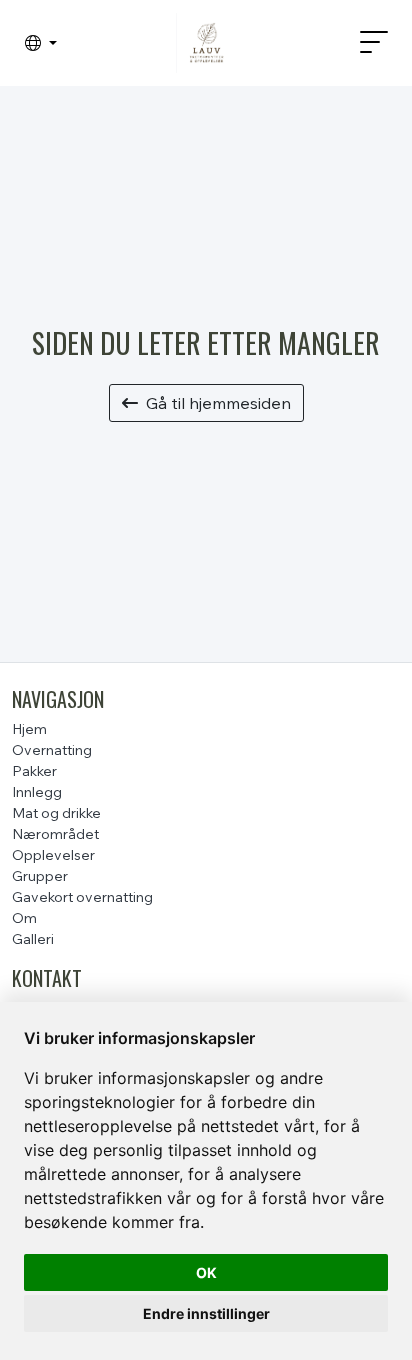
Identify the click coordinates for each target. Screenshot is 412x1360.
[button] (41, 43)
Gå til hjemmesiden (218, 403)
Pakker (34, 771)
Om (24, 918)
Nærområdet (55, 834)
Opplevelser (53, 855)
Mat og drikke (56, 813)
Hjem (29, 729)
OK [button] (206, 1272)
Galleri (33, 939)
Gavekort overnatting (82, 897)
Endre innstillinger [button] (206, 1313)
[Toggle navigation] (366, 43)
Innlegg (37, 792)
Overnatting (52, 750)
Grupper (40, 876)
